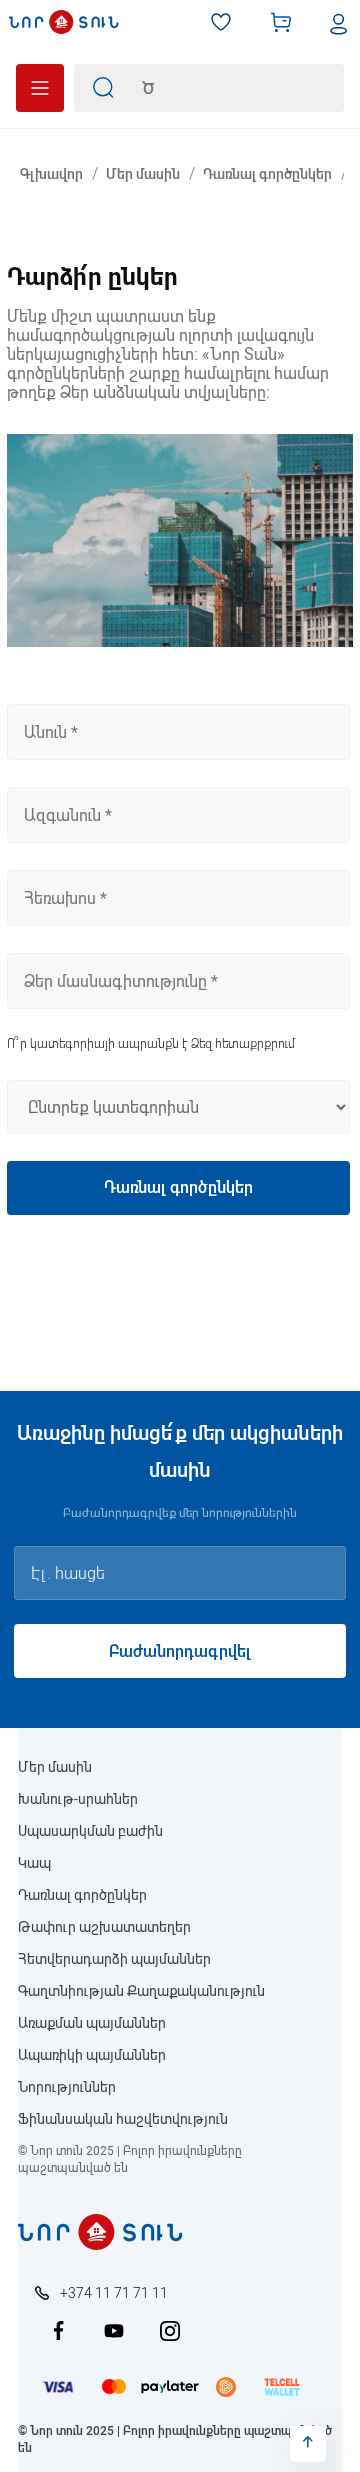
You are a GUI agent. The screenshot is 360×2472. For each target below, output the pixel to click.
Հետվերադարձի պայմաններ (114, 1959)
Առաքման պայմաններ (92, 2023)
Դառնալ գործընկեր (82, 1895)
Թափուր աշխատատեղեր (104, 1927)
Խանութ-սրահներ (78, 1799)
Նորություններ (67, 2087)
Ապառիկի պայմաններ (92, 2055)
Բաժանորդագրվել (180, 1651)
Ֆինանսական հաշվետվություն (123, 2119)
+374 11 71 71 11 (114, 2293)
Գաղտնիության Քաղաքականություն (141, 1991)
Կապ (34, 1863)
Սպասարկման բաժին (90, 1831)
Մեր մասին (55, 1767)
